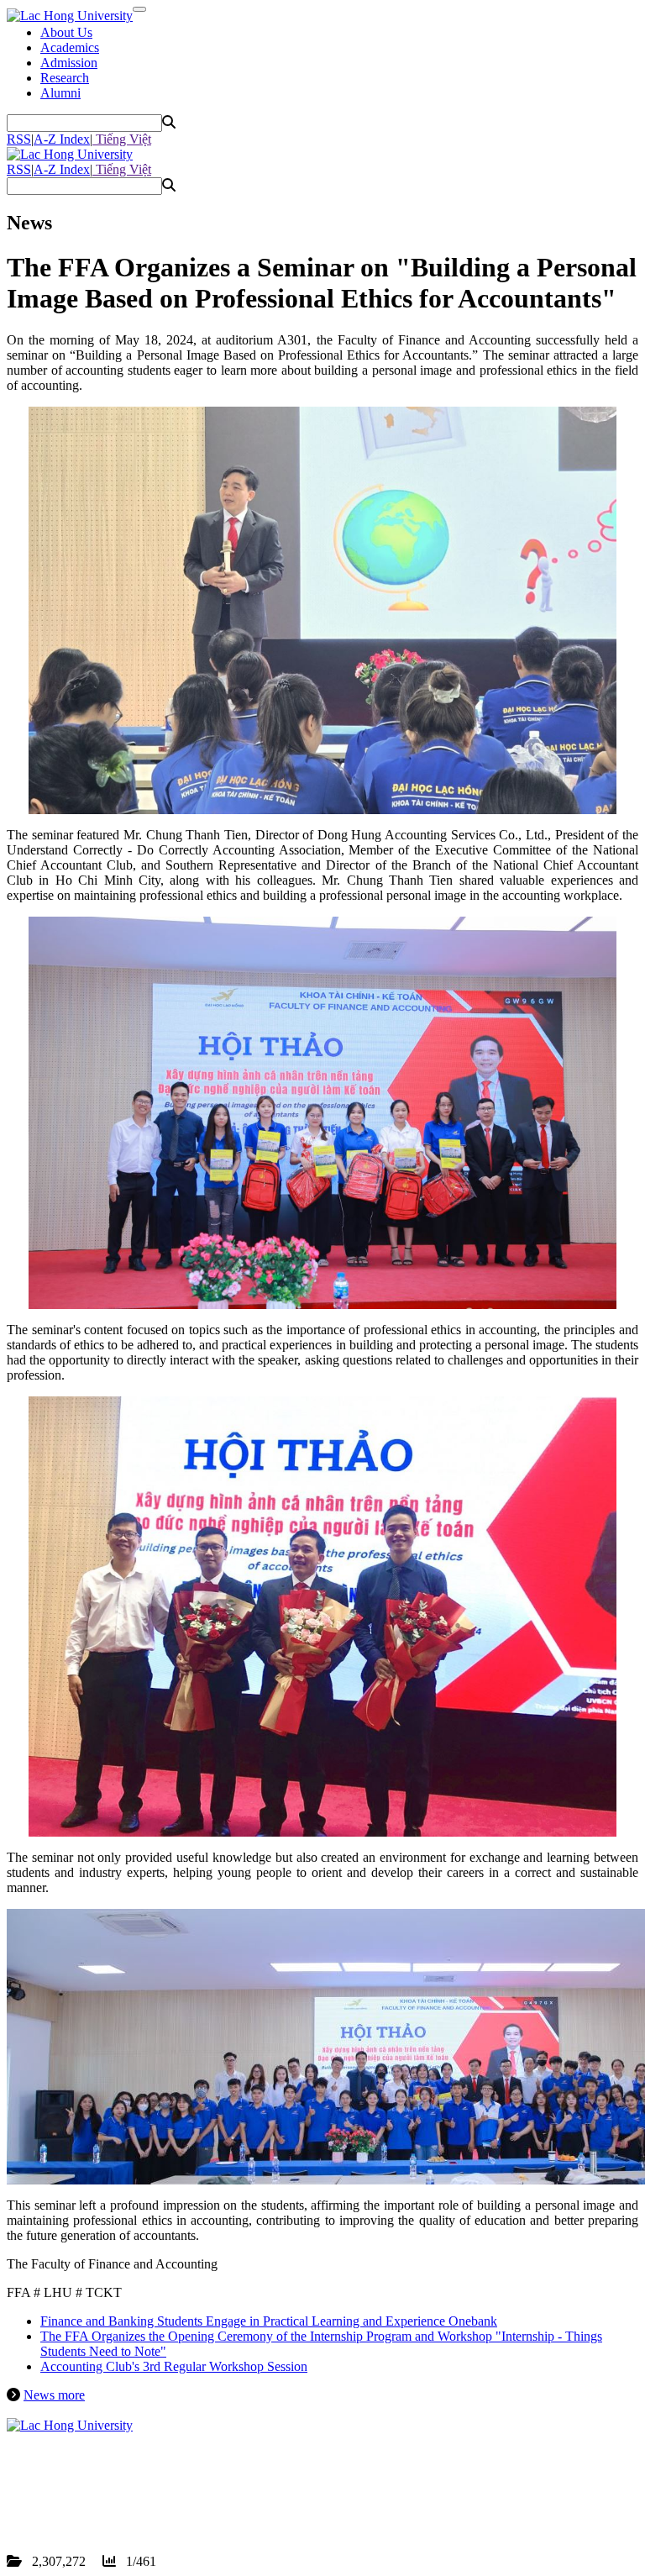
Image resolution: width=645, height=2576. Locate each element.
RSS (19, 139)
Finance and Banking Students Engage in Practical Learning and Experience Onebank (269, 2321)
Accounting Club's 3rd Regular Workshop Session (174, 2366)
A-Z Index (62, 139)
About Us (66, 32)
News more (54, 2395)
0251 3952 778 (104, 2486)
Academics (70, 47)
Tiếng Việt (122, 139)
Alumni (60, 93)
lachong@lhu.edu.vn (134, 2501)
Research (65, 78)
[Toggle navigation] (139, 9)
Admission (69, 63)
